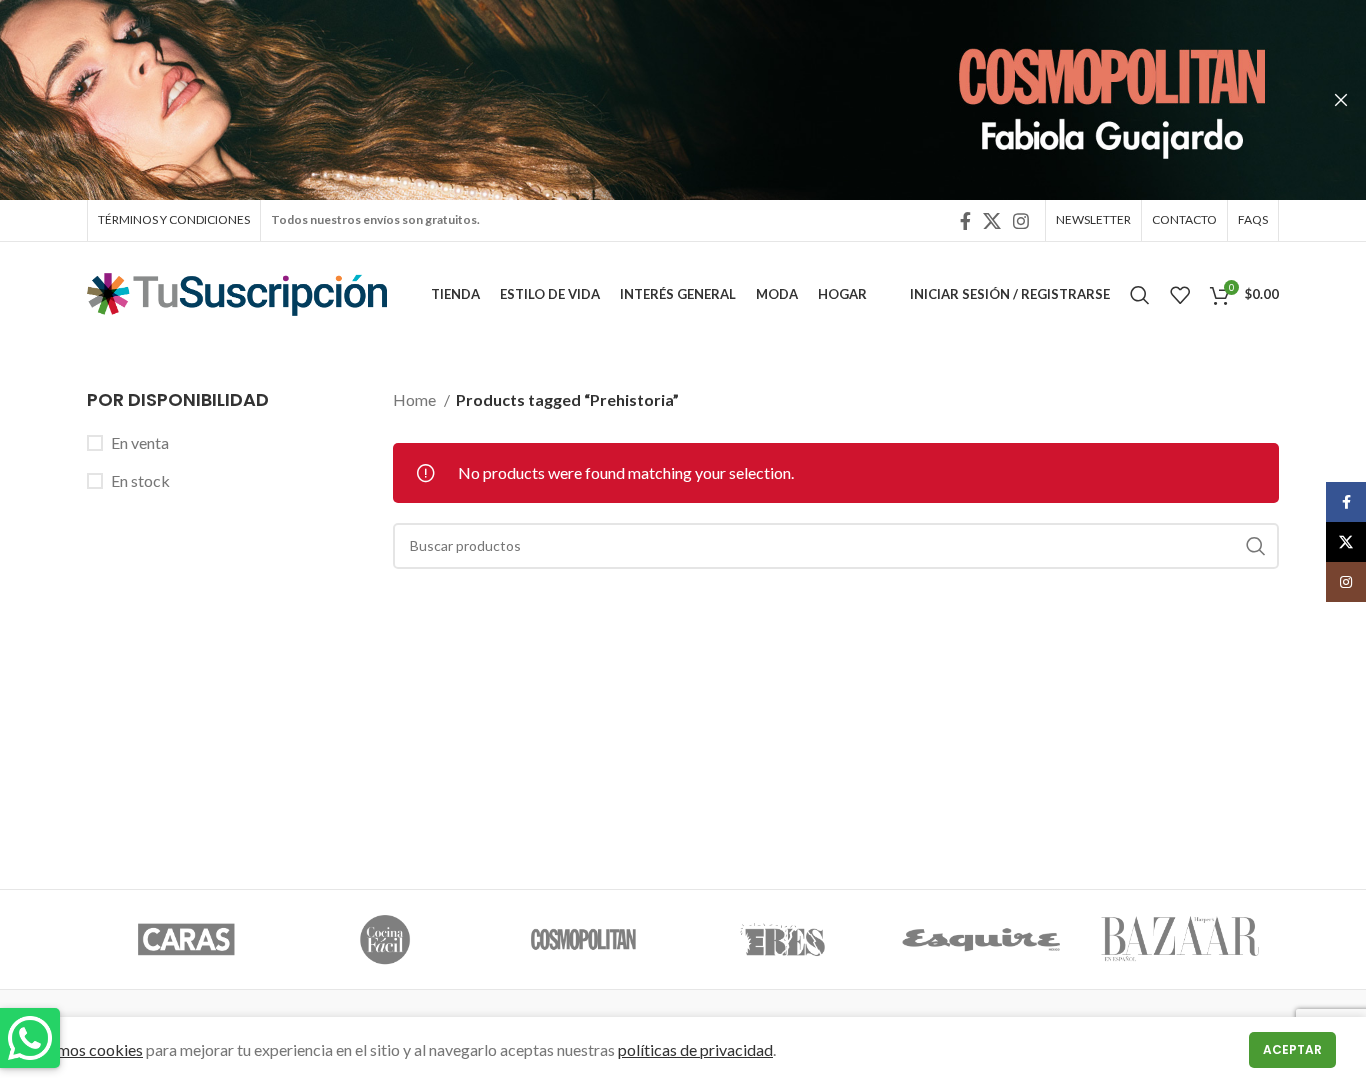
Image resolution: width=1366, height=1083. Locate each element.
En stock (140, 480)
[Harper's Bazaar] (1179, 940)
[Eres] (782, 940)
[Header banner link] (653, 100)
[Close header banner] (1341, 100)
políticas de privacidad (695, 1049)
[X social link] (992, 221)
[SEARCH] (1256, 546)
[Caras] (186, 940)
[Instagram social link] (1021, 221)
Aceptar (1292, 1049)
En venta (140, 442)
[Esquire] (981, 940)
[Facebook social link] (965, 221)
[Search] (1140, 295)
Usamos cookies (86, 1049)
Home (416, 399)
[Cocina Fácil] (385, 940)
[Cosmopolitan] (583, 940)
